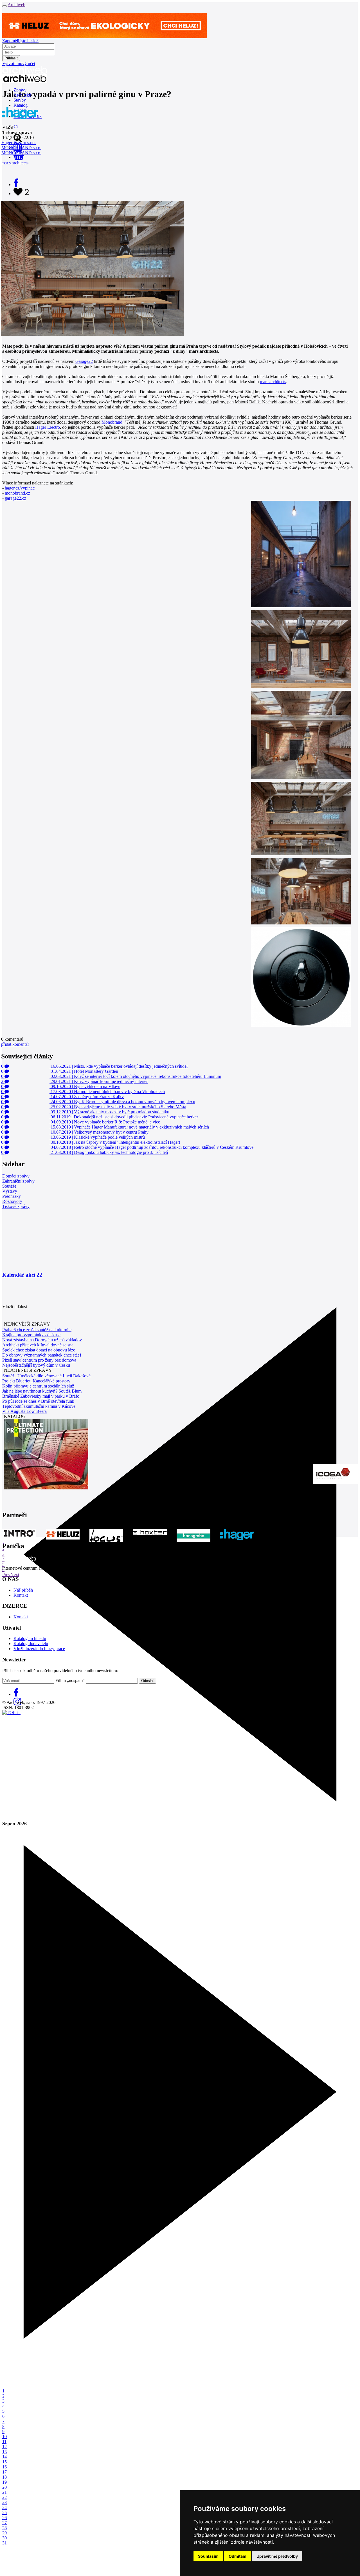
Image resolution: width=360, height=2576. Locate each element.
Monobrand (112, 422)
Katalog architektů (30, 1638)
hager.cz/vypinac (20, 488)
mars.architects (273, 382)
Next (15, 1575)
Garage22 (84, 361)
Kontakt (21, 1595)
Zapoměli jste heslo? (20, 41)
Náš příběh (23, 1590)
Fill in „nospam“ (70, 1680)
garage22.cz (15, 498)
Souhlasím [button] (208, 2556)
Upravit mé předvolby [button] (277, 2556)
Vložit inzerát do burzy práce (39, 1649)
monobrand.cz (17, 493)
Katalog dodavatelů (31, 1644)
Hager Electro (48, 427)
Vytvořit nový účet (19, 63)
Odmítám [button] (238, 2556)
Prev (6, 1575)
